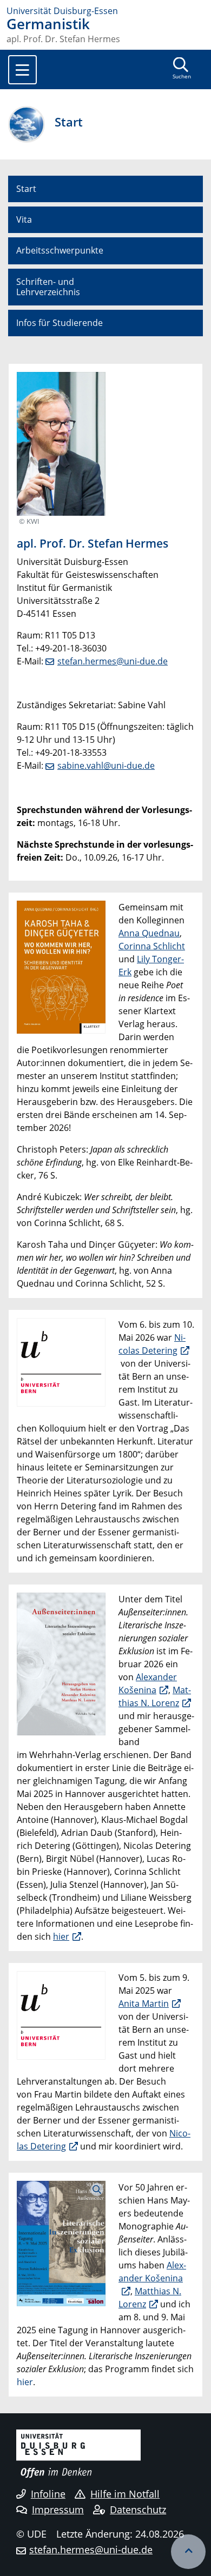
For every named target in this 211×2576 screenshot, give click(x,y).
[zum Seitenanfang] (188, 2552)
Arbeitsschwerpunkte (60, 250)
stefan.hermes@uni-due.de (113, 661)
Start (26, 189)
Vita (24, 219)
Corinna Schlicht (152, 946)
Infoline (48, 2494)
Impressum (58, 2510)
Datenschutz (138, 2510)
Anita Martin (144, 2003)
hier (61, 1936)
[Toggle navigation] (22, 70)
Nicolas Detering (152, 1344)
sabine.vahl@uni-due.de (106, 766)
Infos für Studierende (60, 323)
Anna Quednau (149, 933)
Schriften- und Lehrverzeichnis (48, 287)
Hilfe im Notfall (125, 2494)
